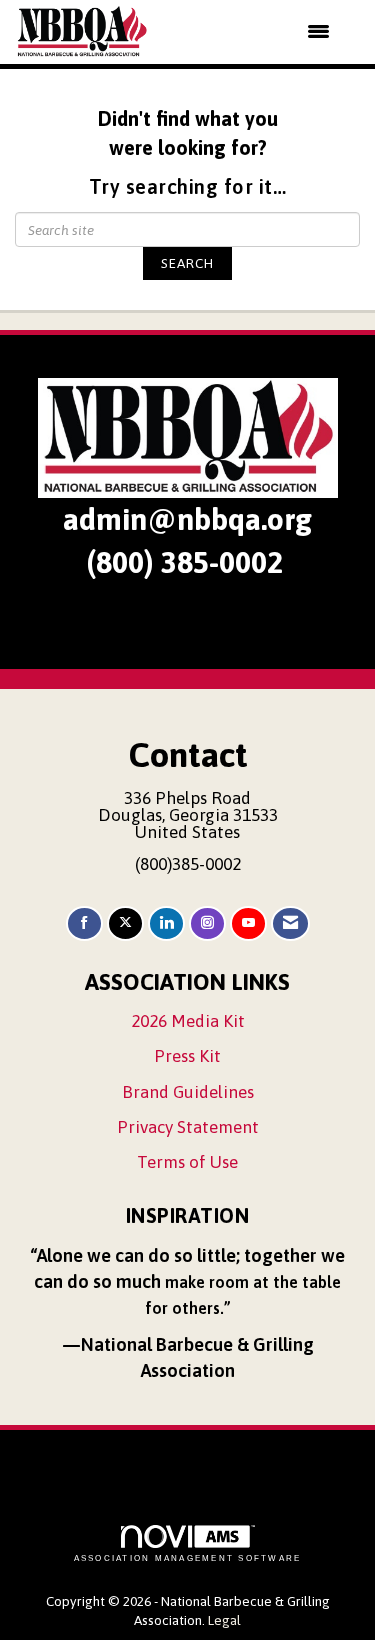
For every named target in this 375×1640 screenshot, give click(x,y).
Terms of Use (187, 1162)
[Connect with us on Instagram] (207, 923)
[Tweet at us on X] (125, 923)
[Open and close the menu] (252, 32)
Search (187, 263)
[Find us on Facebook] (84, 923)
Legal (224, 1620)
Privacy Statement (188, 1127)
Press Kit (187, 1056)
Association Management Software (188, 1558)
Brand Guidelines (188, 1092)
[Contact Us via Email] (290, 923)
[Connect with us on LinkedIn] (166, 923)
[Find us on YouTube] (248, 923)
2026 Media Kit (188, 1021)
